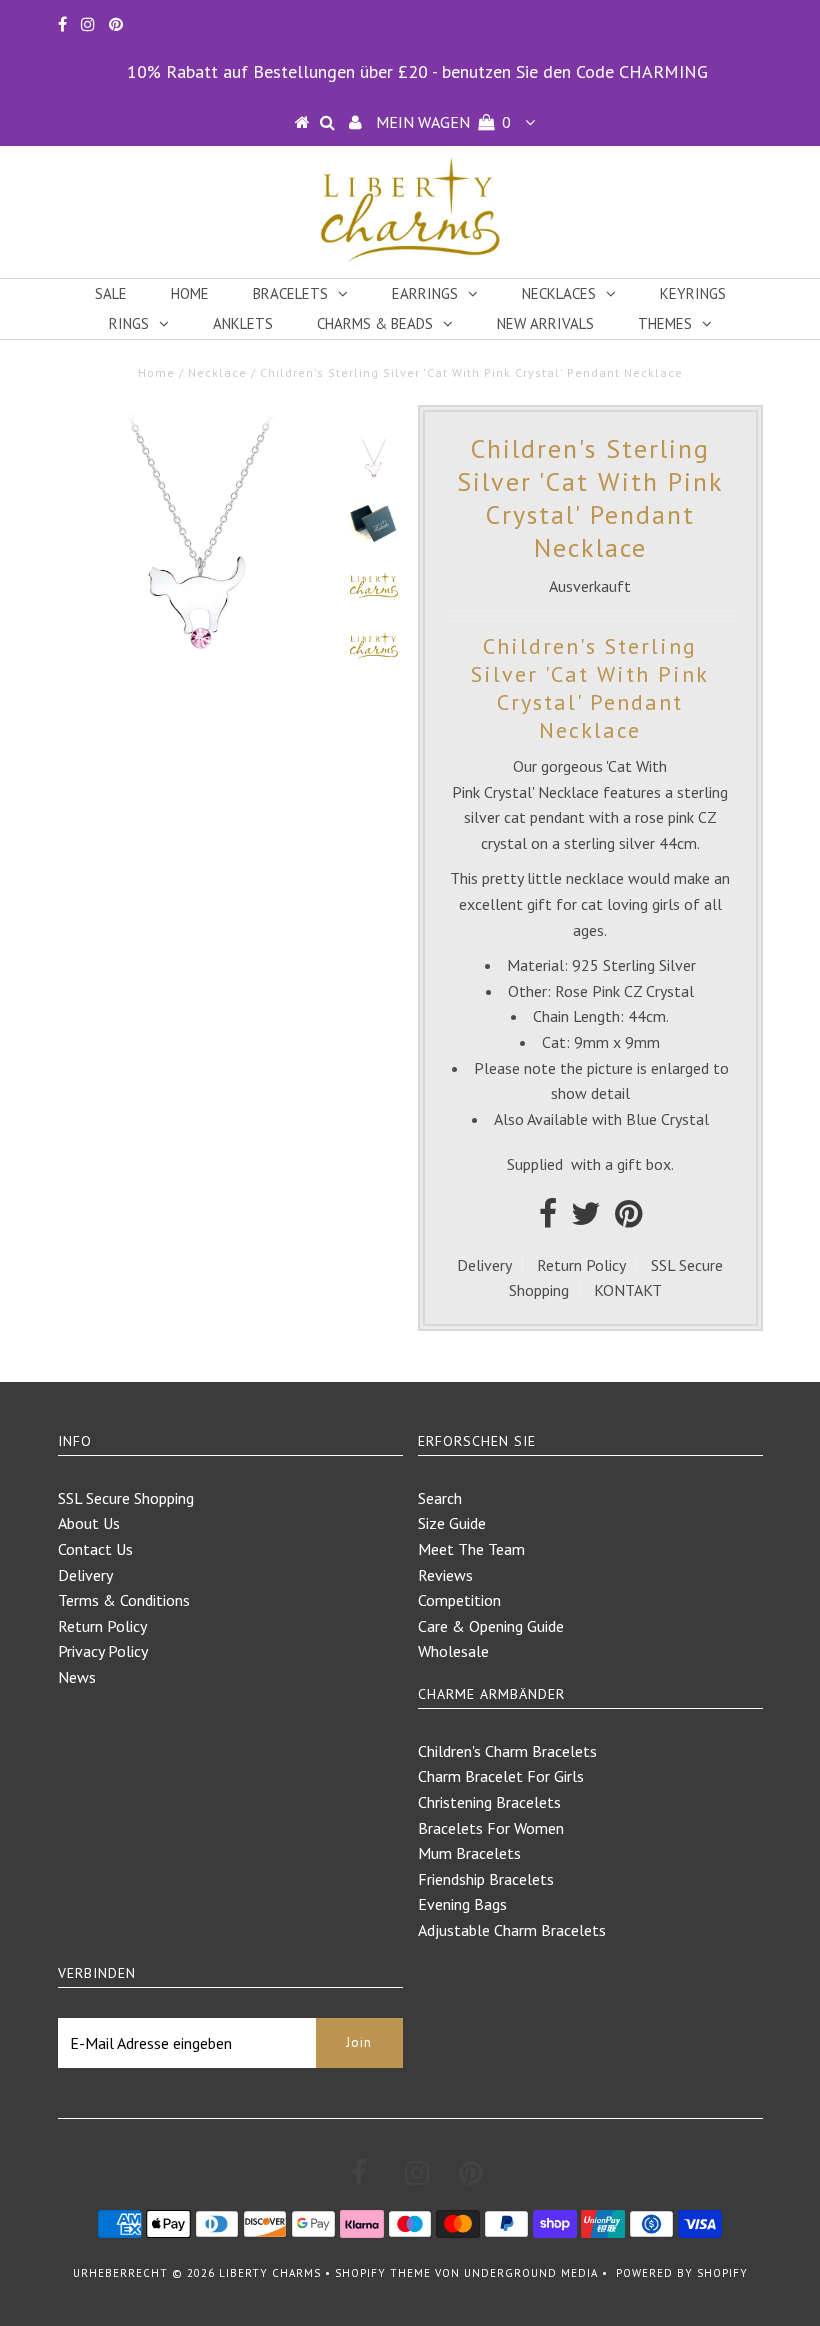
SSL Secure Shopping (126, 1498)
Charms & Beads (375, 323)
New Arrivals (545, 323)
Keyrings (693, 293)
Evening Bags (462, 1904)
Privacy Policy (103, 1651)
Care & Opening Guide (491, 1626)
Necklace (217, 372)
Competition (459, 1600)
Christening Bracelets (489, 1802)
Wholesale (453, 1651)
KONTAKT (628, 1290)
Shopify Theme (383, 2273)
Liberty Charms (270, 2273)
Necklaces (559, 293)
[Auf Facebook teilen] (548, 1219)
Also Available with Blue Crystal (601, 1119)
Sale (111, 293)
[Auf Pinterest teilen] (628, 1219)
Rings (129, 323)
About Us (89, 1523)
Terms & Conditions (124, 1600)
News (77, 1677)
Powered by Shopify (682, 2273)
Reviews (445, 1575)
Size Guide (452, 1523)
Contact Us (95, 1549)
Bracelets (290, 293)
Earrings (425, 293)
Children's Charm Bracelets (507, 1751)
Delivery (484, 1265)
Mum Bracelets (469, 1853)
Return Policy (581, 1265)
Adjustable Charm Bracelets (512, 1930)
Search (440, 1498)
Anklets (243, 323)
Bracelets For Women (491, 1828)
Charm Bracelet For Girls (501, 1776)
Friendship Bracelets (486, 1879)
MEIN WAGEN (443, 122)
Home (190, 293)
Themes (665, 323)
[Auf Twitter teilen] (586, 1219)
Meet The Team (471, 1549)
